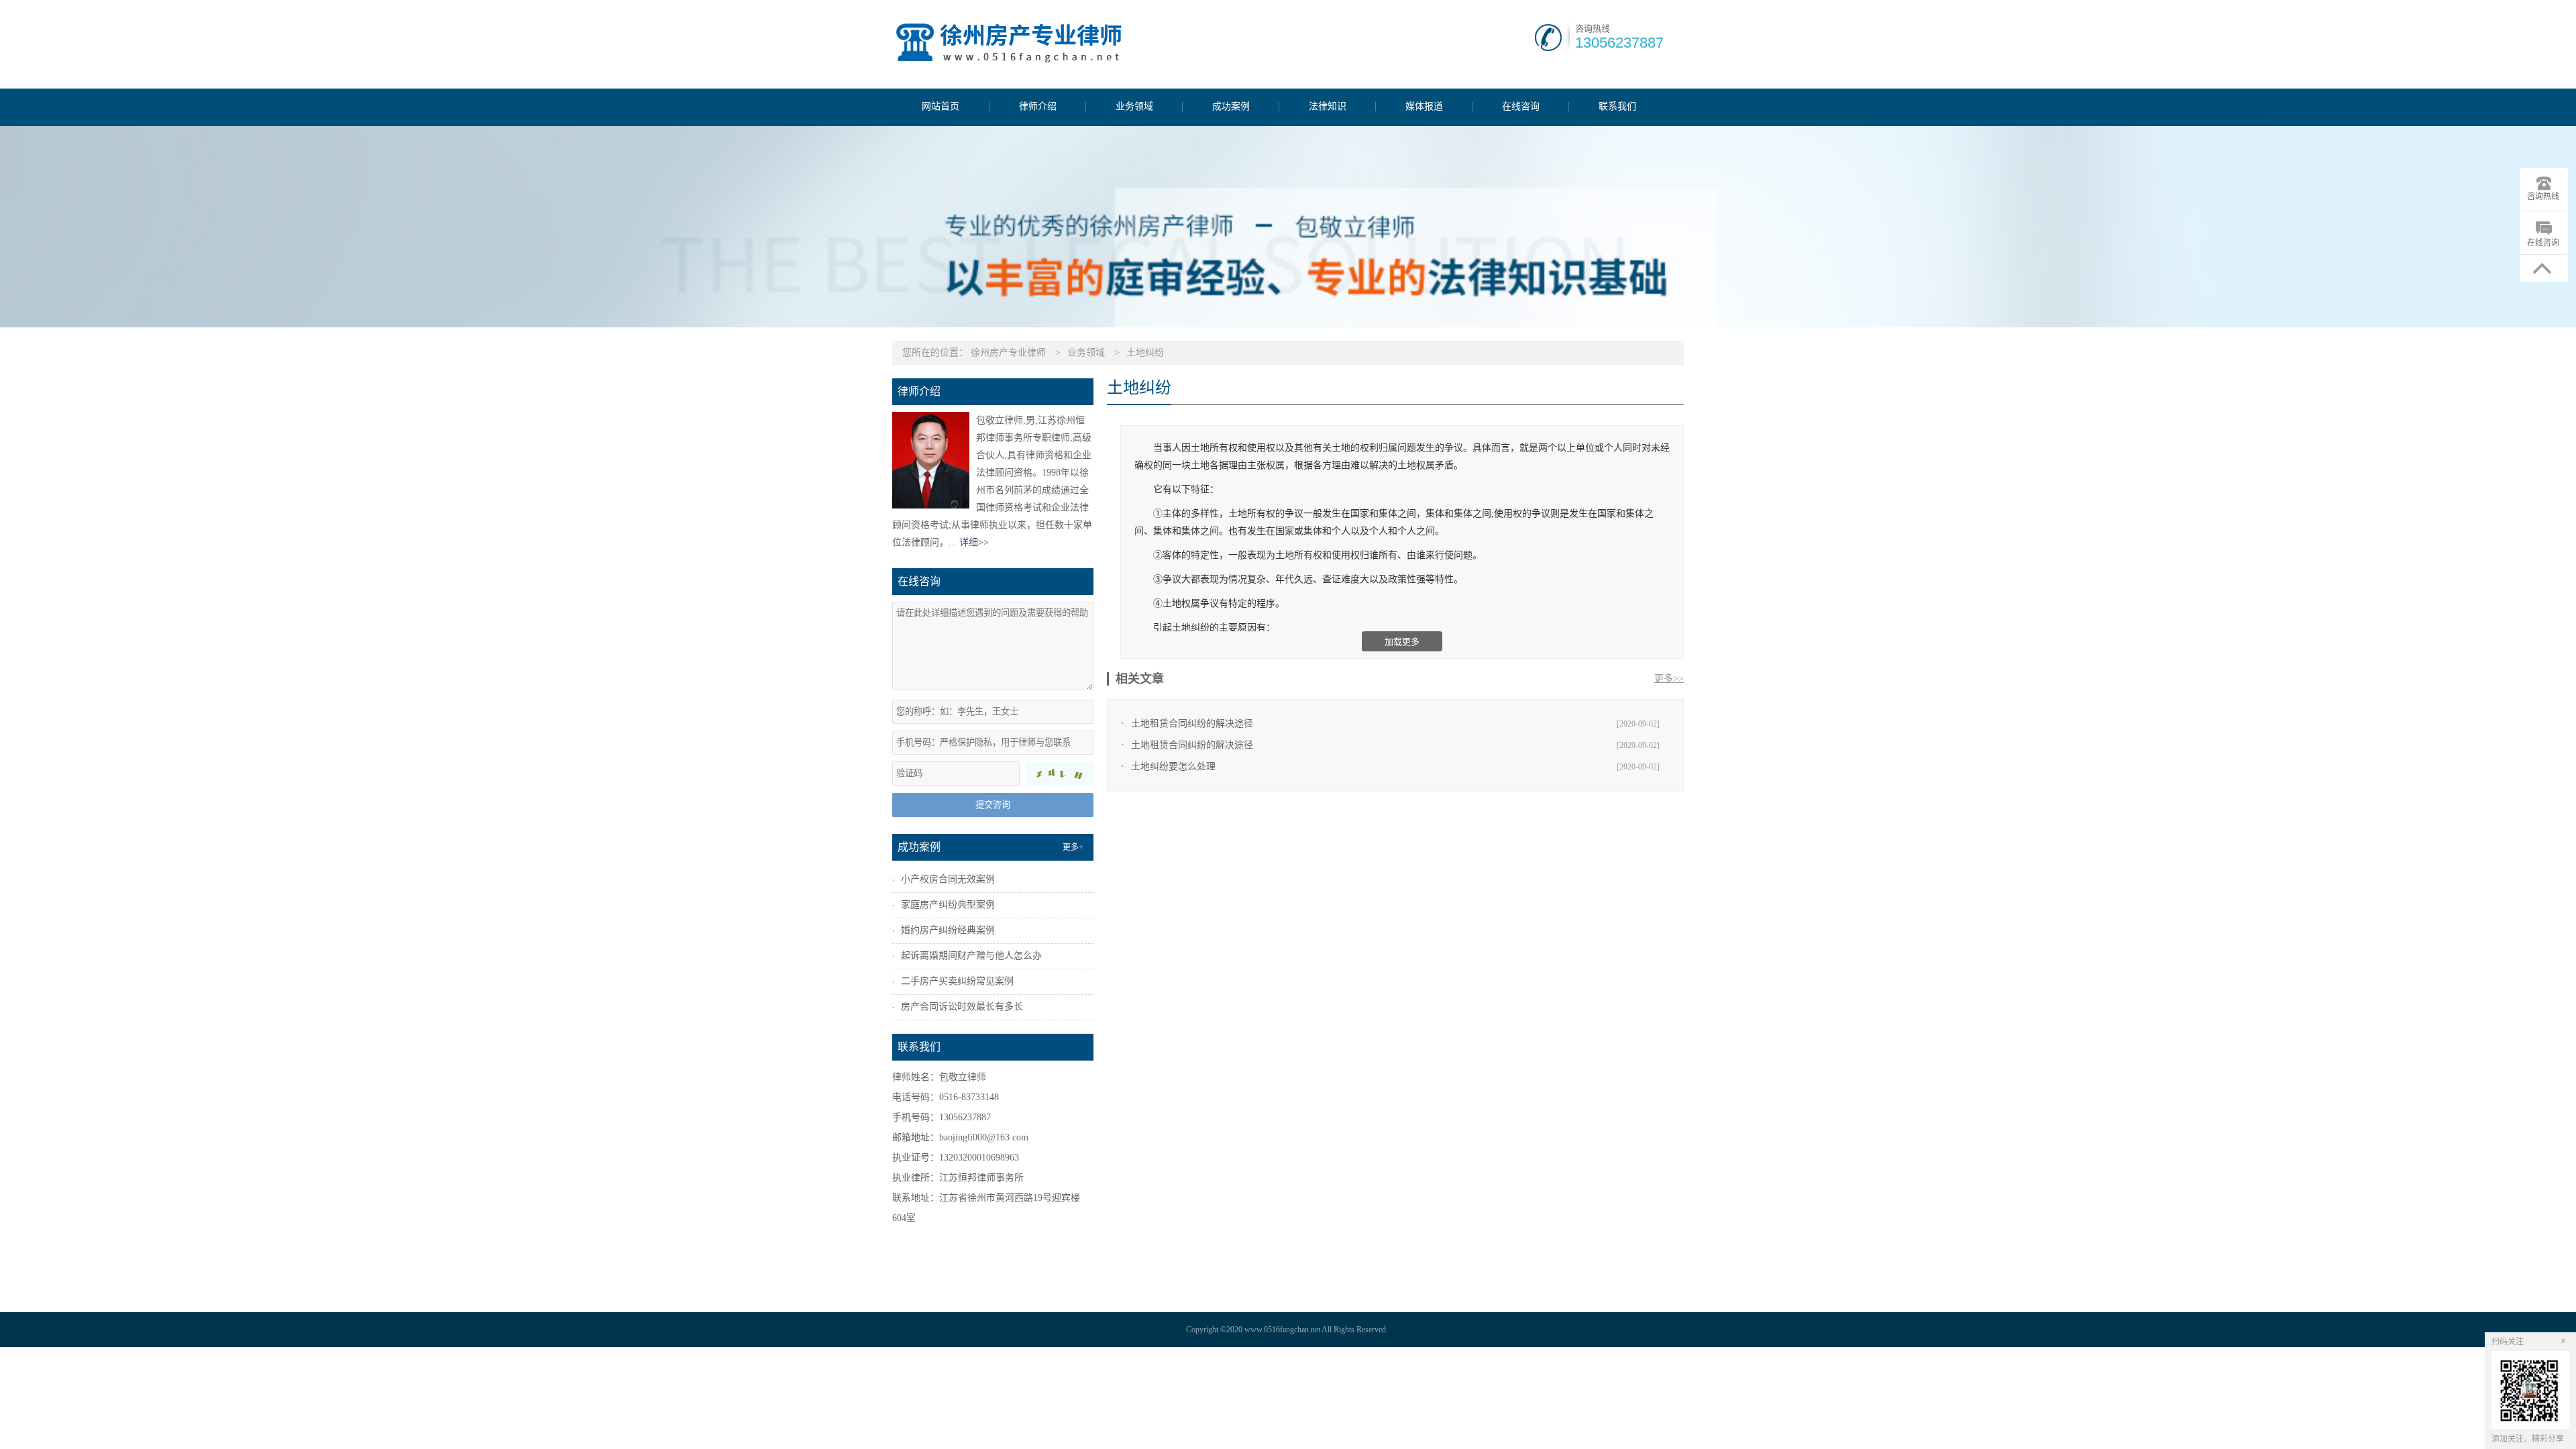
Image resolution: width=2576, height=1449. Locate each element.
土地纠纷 (1145, 353)
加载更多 (1402, 642)
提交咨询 (993, 805)
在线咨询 (1521, 107)
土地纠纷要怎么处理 (1173, 766)
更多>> (1669, 679)
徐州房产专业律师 (1008, 353)
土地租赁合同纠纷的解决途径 (1192, 723)
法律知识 (1328, 107)
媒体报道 (1424, 107)
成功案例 (1231, 107)
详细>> (974, 542)
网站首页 (941, 107)
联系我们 (1617, 107)
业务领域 (1134, 107)
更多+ (1073, 847)
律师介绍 (1038, 107)
